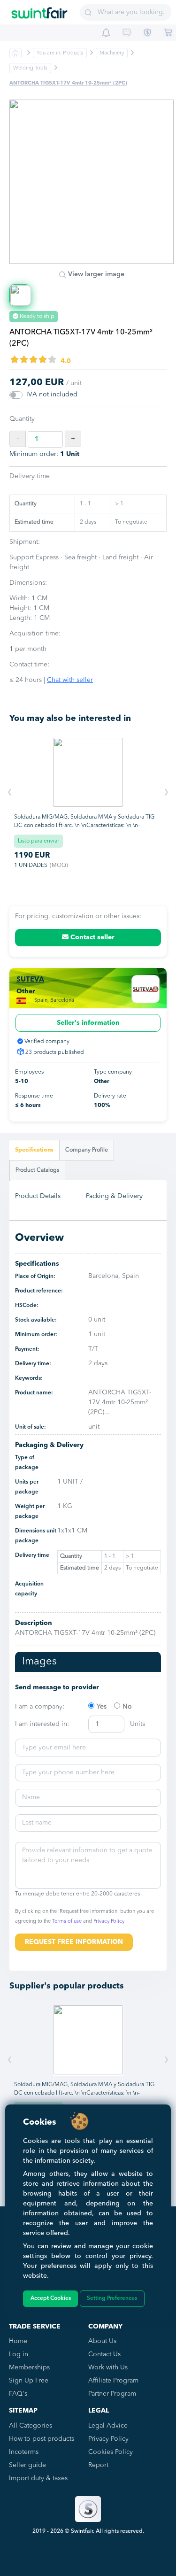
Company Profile (87, 1150)
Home (18, 2341)
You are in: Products (60, 53)
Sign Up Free (29, 2381)
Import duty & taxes (38, 2478)
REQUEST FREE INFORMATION (74, 1942)
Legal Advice (108, 2426)
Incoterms (24, 2452)
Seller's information (88, 1023)
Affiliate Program (113, 2381)
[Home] (39, 9)
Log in (19, 2354)
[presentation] (10, 793)
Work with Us (108, 2367)
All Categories (31, 2426)
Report (98, 2465)
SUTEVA (30, 980)
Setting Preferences (112, 2298)
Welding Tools (30, 68)
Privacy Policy (109, 1922)
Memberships (29, 2367)
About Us (102, 2341)
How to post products (42, 2439)
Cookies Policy (111, 2452)
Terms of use (67, 1922)
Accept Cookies (51, 2298)
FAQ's (18, 2394)
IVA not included (52, 395)
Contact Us (104, 2354)
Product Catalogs (37, 1170)
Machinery (112, 53)
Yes (102, 1707)
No (127, 1707)
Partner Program (112, 2394)
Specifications (34, 1150)
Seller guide (27, 2465)
